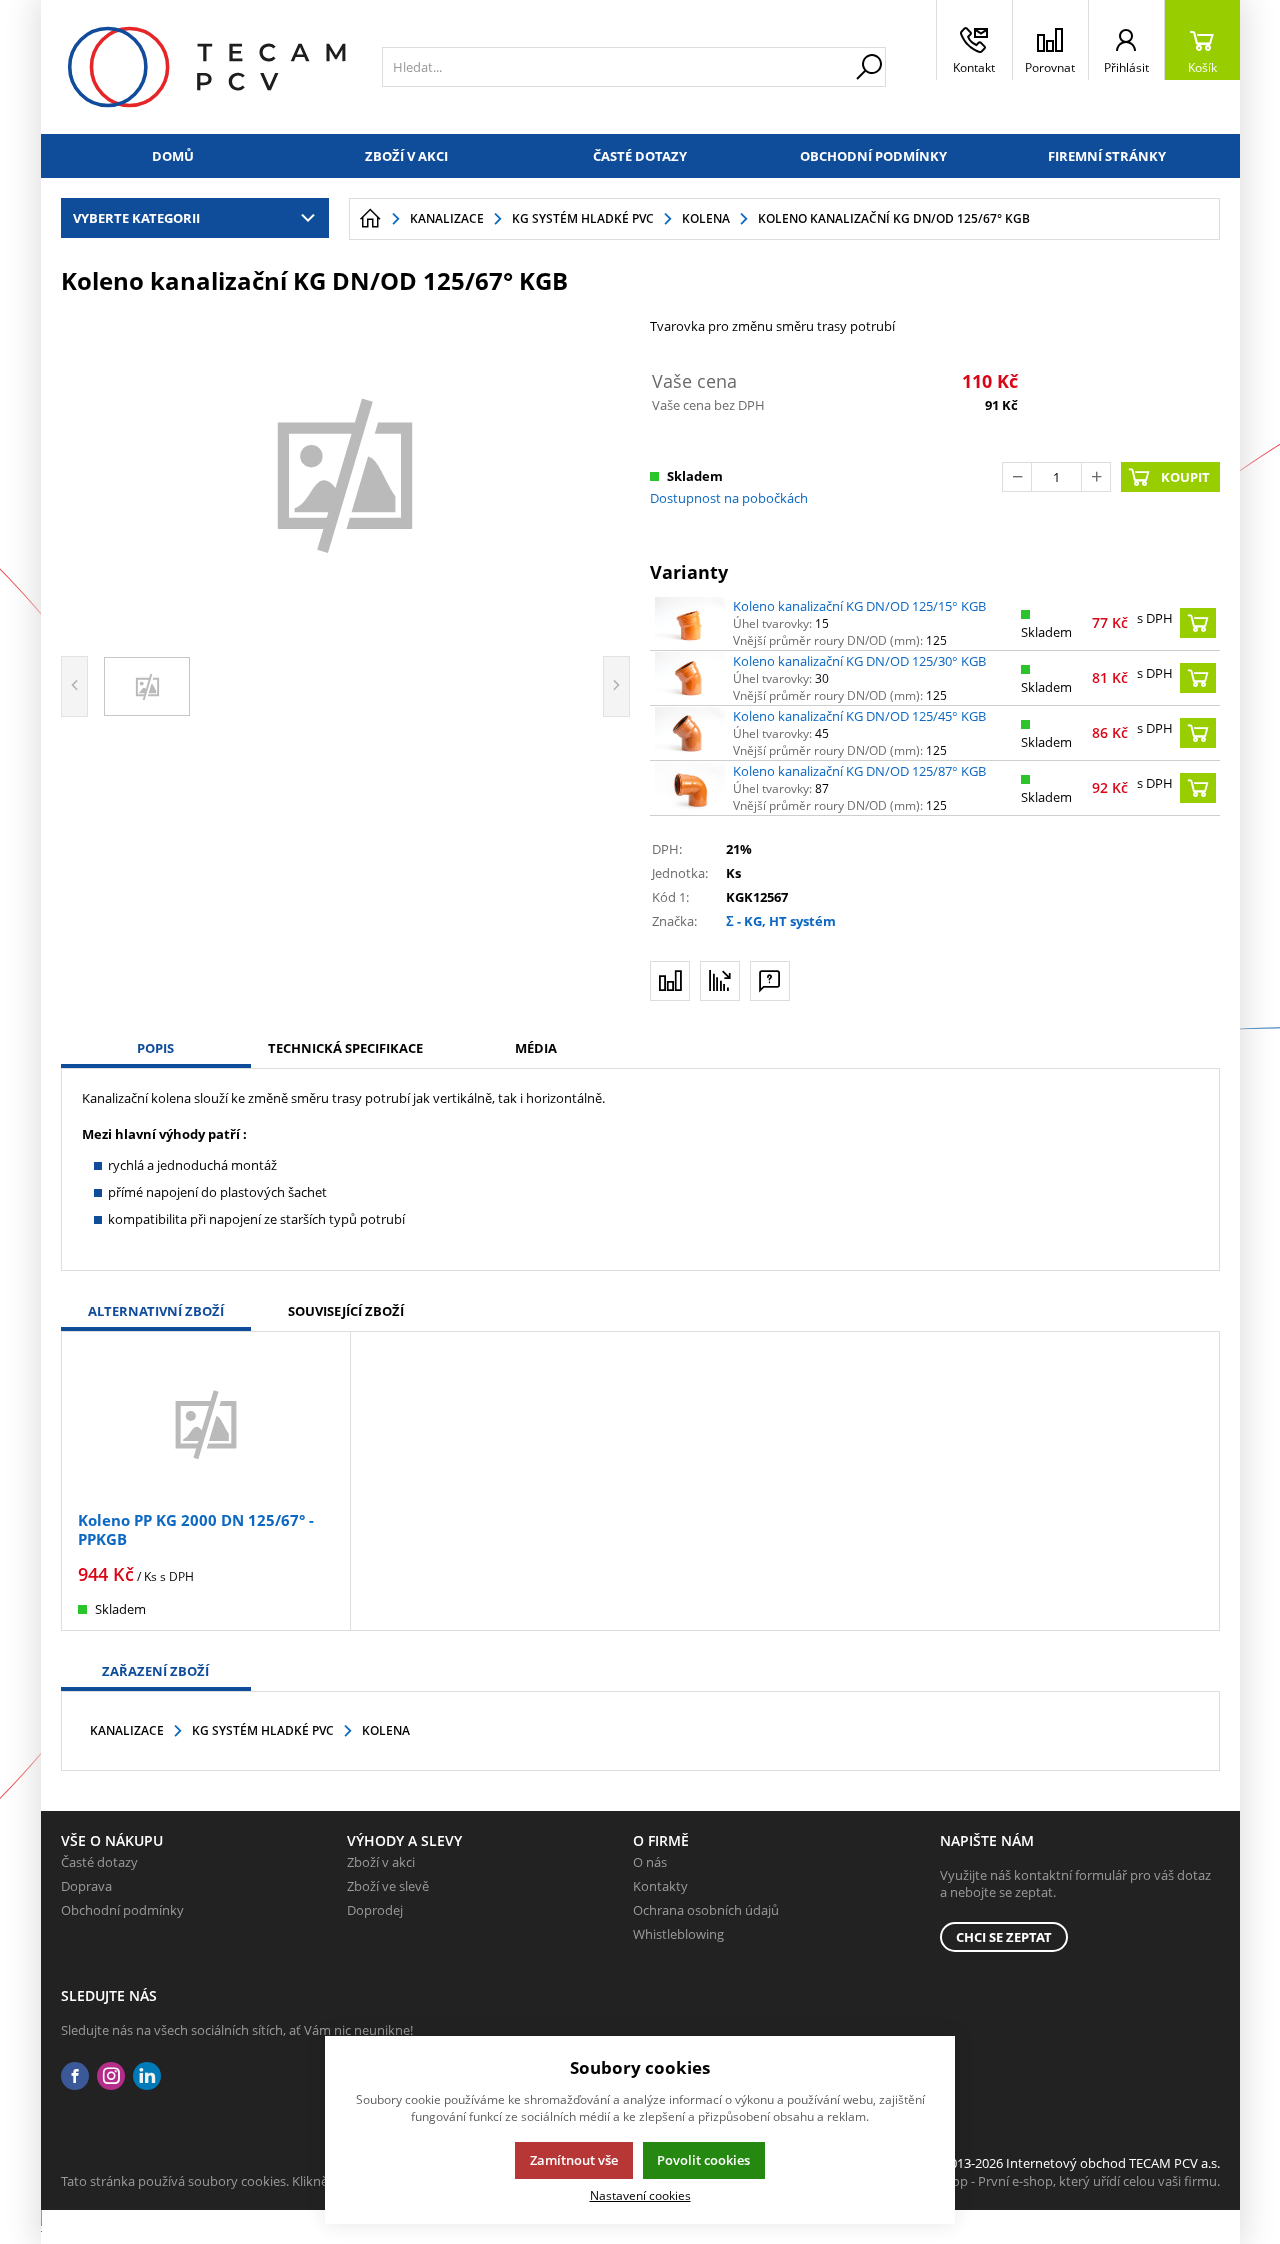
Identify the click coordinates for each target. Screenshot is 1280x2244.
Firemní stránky (1107, 156)
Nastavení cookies (640, 2195)
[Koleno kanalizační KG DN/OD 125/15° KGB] (690, 623)
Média (536, 1048)
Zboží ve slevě (388, 1886)
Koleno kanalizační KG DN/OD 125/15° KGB (859, 606)
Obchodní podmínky (873, 156)
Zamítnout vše (574, 2160)
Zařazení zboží (155, 1671)
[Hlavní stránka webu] (370, 219)
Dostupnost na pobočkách (729, 498)
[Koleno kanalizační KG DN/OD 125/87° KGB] (690, 788)
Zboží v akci (406, 156)
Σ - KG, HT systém (781, 921)
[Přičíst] (1096, 477)
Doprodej (375, 1910)
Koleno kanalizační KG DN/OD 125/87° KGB (859, 771)
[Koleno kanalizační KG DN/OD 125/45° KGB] (690, 733)
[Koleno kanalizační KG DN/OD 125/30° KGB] (690, 678)
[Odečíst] (1017, 477)
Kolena (386, 1730)
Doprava (86, 1886)
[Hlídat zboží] (720, 981)
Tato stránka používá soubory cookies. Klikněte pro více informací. (256, 2181)
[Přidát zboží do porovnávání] (670, 981)
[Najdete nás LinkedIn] (147, 2076)
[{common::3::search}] (869, 67)
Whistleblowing (678, 1934)
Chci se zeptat (1004, 1937)
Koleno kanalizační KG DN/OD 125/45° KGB (859, 716)
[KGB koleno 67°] (346, 473)
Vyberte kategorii (136, 218)
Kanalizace (127, 1730)
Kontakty (660, 1886)
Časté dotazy (640, 156)
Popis (155, 1048)
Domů (173, 156)
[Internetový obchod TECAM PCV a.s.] (206, 67)
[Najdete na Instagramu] (111, 2076)
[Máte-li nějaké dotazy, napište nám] (770, 981)
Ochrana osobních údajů (706, 1910)
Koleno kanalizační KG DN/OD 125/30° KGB (859, 661)
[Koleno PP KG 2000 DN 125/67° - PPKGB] (206, 1423)
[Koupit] (1198, 623)
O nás (650, 1862)
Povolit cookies (703, 2160)
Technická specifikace (345, 1048)
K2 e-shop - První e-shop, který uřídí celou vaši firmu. (1064, 2181)
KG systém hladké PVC (263, 1730)
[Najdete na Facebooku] (75, 2076)
